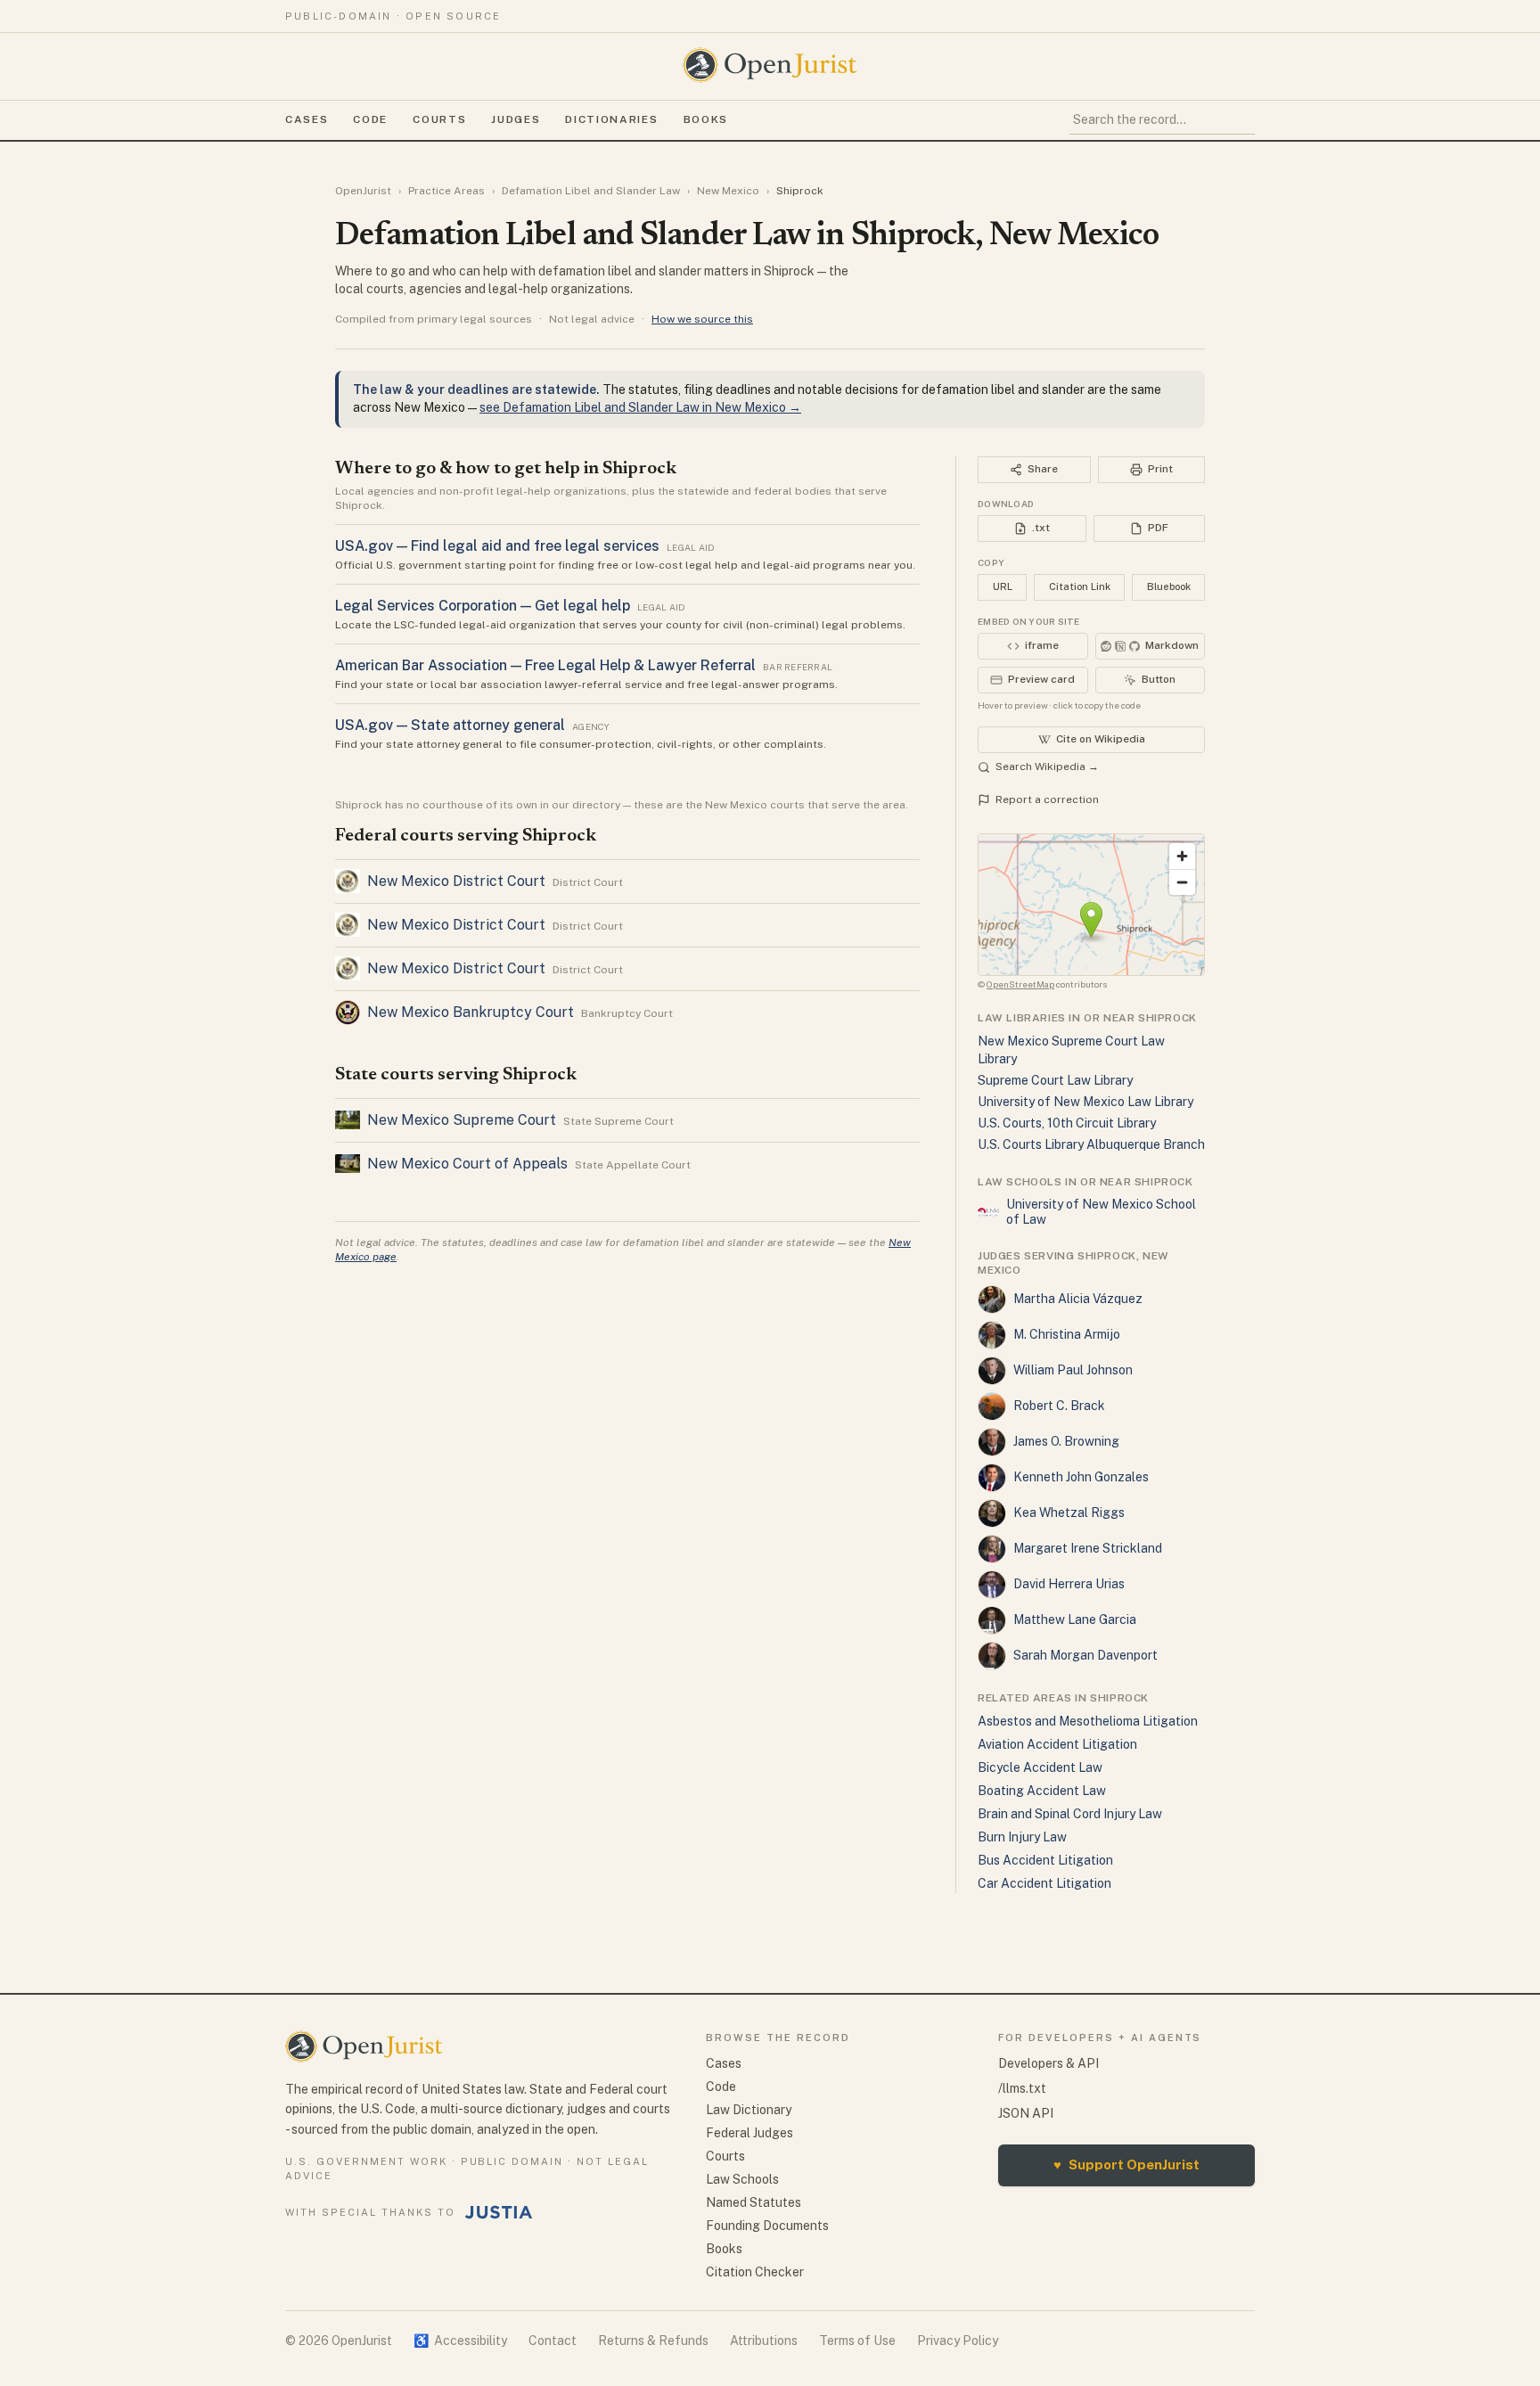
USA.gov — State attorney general (450, 725)
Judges (516, 119)
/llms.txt (1022, 2088)
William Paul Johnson (1073, 1370)
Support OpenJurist (1126, 2165)
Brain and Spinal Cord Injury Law (1070, 1814)
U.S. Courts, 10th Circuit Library (1067, 1123)
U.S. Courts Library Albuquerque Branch (1091, 1144)
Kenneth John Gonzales (1081, 1477)
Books (706, 119)
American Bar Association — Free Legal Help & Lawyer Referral (545, 665)
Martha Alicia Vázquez (1078, 1299)
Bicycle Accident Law (1040, 1767)
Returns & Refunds (653, 2341)
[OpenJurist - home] (770, 65)
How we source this (702, 319)
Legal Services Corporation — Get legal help (483, 606)
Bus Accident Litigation (1045, 1860)
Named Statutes (754, 2202)
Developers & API (1049, 2063)
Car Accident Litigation (1044, 1883)
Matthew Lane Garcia (1075, 1619)
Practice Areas (446, 191)
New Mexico (728, 191)
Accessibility (460, 2341)
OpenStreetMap (1020, 984)
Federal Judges (750, 2133)
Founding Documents (767, 2226)
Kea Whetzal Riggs (1069, 1513)
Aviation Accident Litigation (1057, 1744)
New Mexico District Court (456, 881)
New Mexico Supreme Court (462, 1120)
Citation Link (1080, 586)
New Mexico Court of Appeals (467, 1164)
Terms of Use (857, 2341)
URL (1003, 586)
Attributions (764, 2341)
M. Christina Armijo (1067, 1334)
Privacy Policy (958, 2341)
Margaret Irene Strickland (1088, 1548)
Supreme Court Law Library (1055, 1080)
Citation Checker (755, 2272)
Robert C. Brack (1059, 1406)
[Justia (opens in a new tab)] (499, 2212)
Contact (553, 2341)
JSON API (1026, 2113)
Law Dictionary (749, 2110)
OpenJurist (363, 191)
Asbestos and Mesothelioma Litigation (1088, 1721)
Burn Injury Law (1022, 1837)
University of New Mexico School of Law (1101, 1212)
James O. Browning (1066, 1441)
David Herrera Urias (1069, 1584)
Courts (439, 119)
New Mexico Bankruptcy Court (471, 1012)
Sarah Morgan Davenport (1085, 1655)
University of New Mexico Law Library (1085, 1102)
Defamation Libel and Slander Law (591, 191)
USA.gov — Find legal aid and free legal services (497, 546)
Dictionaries (611, 119)
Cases (307, 119)
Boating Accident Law (1042, 1791)
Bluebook (1169, 586)
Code (370, 119)
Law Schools (742, 2179)
